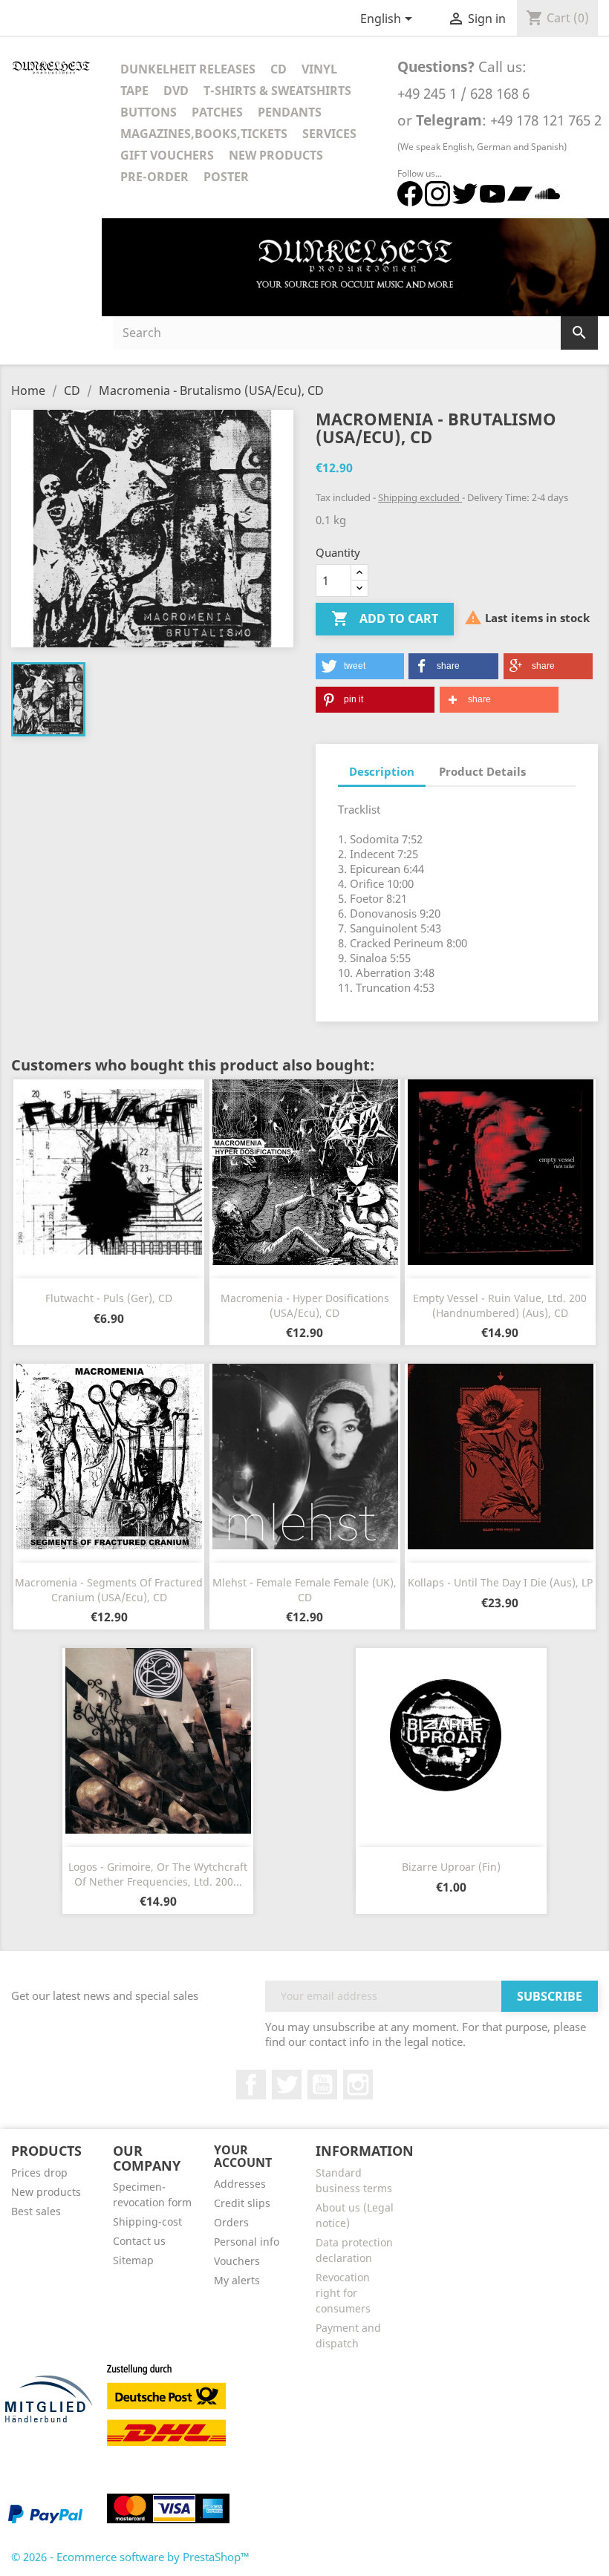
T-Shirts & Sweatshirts (277, 91)
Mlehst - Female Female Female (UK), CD (304, 1590)
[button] (360, 666)
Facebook (251, 2085)
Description (382, 771)
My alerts (237, 2280)
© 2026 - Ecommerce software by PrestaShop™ (130, 2557)
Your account (243, 2157)
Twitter (287, 2085)
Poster (226, 177)
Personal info (247, 2242)
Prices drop (39, 2173)
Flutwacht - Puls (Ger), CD (109, 1298)
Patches (217, 112)
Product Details (482, 771)
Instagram (358, 2085)
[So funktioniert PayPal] (45, 2514)
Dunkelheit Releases (188, 69)
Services (329, 134)
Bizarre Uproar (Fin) (451, 1867)
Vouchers (237, 2261)
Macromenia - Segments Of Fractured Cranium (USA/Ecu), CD (109, 1590)
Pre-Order (154, 177)
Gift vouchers (167, 155)
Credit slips (242, 2203)
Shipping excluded (420, 497)
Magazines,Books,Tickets (204, 134)
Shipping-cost (147, 2222)
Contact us (139, 2241)
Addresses (240, 2184)
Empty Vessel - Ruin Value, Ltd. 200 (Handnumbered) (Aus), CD (500, 1305)
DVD (176, 91)
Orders (231, 2222)
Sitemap (133, 2260)
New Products (276, 155)
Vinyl (319, 69)
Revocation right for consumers (343, 2293)
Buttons (149, 112)
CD (279, 69)
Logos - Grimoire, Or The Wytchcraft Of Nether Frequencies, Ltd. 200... (158, 1874)
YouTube (322, 2085)
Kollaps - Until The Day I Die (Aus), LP (500, 1582)
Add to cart (385, 618)
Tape (134, 91)
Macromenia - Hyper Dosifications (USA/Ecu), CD (305, 1305)
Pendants (290, 112)
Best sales (36, 2211)
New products (46, 2192)
